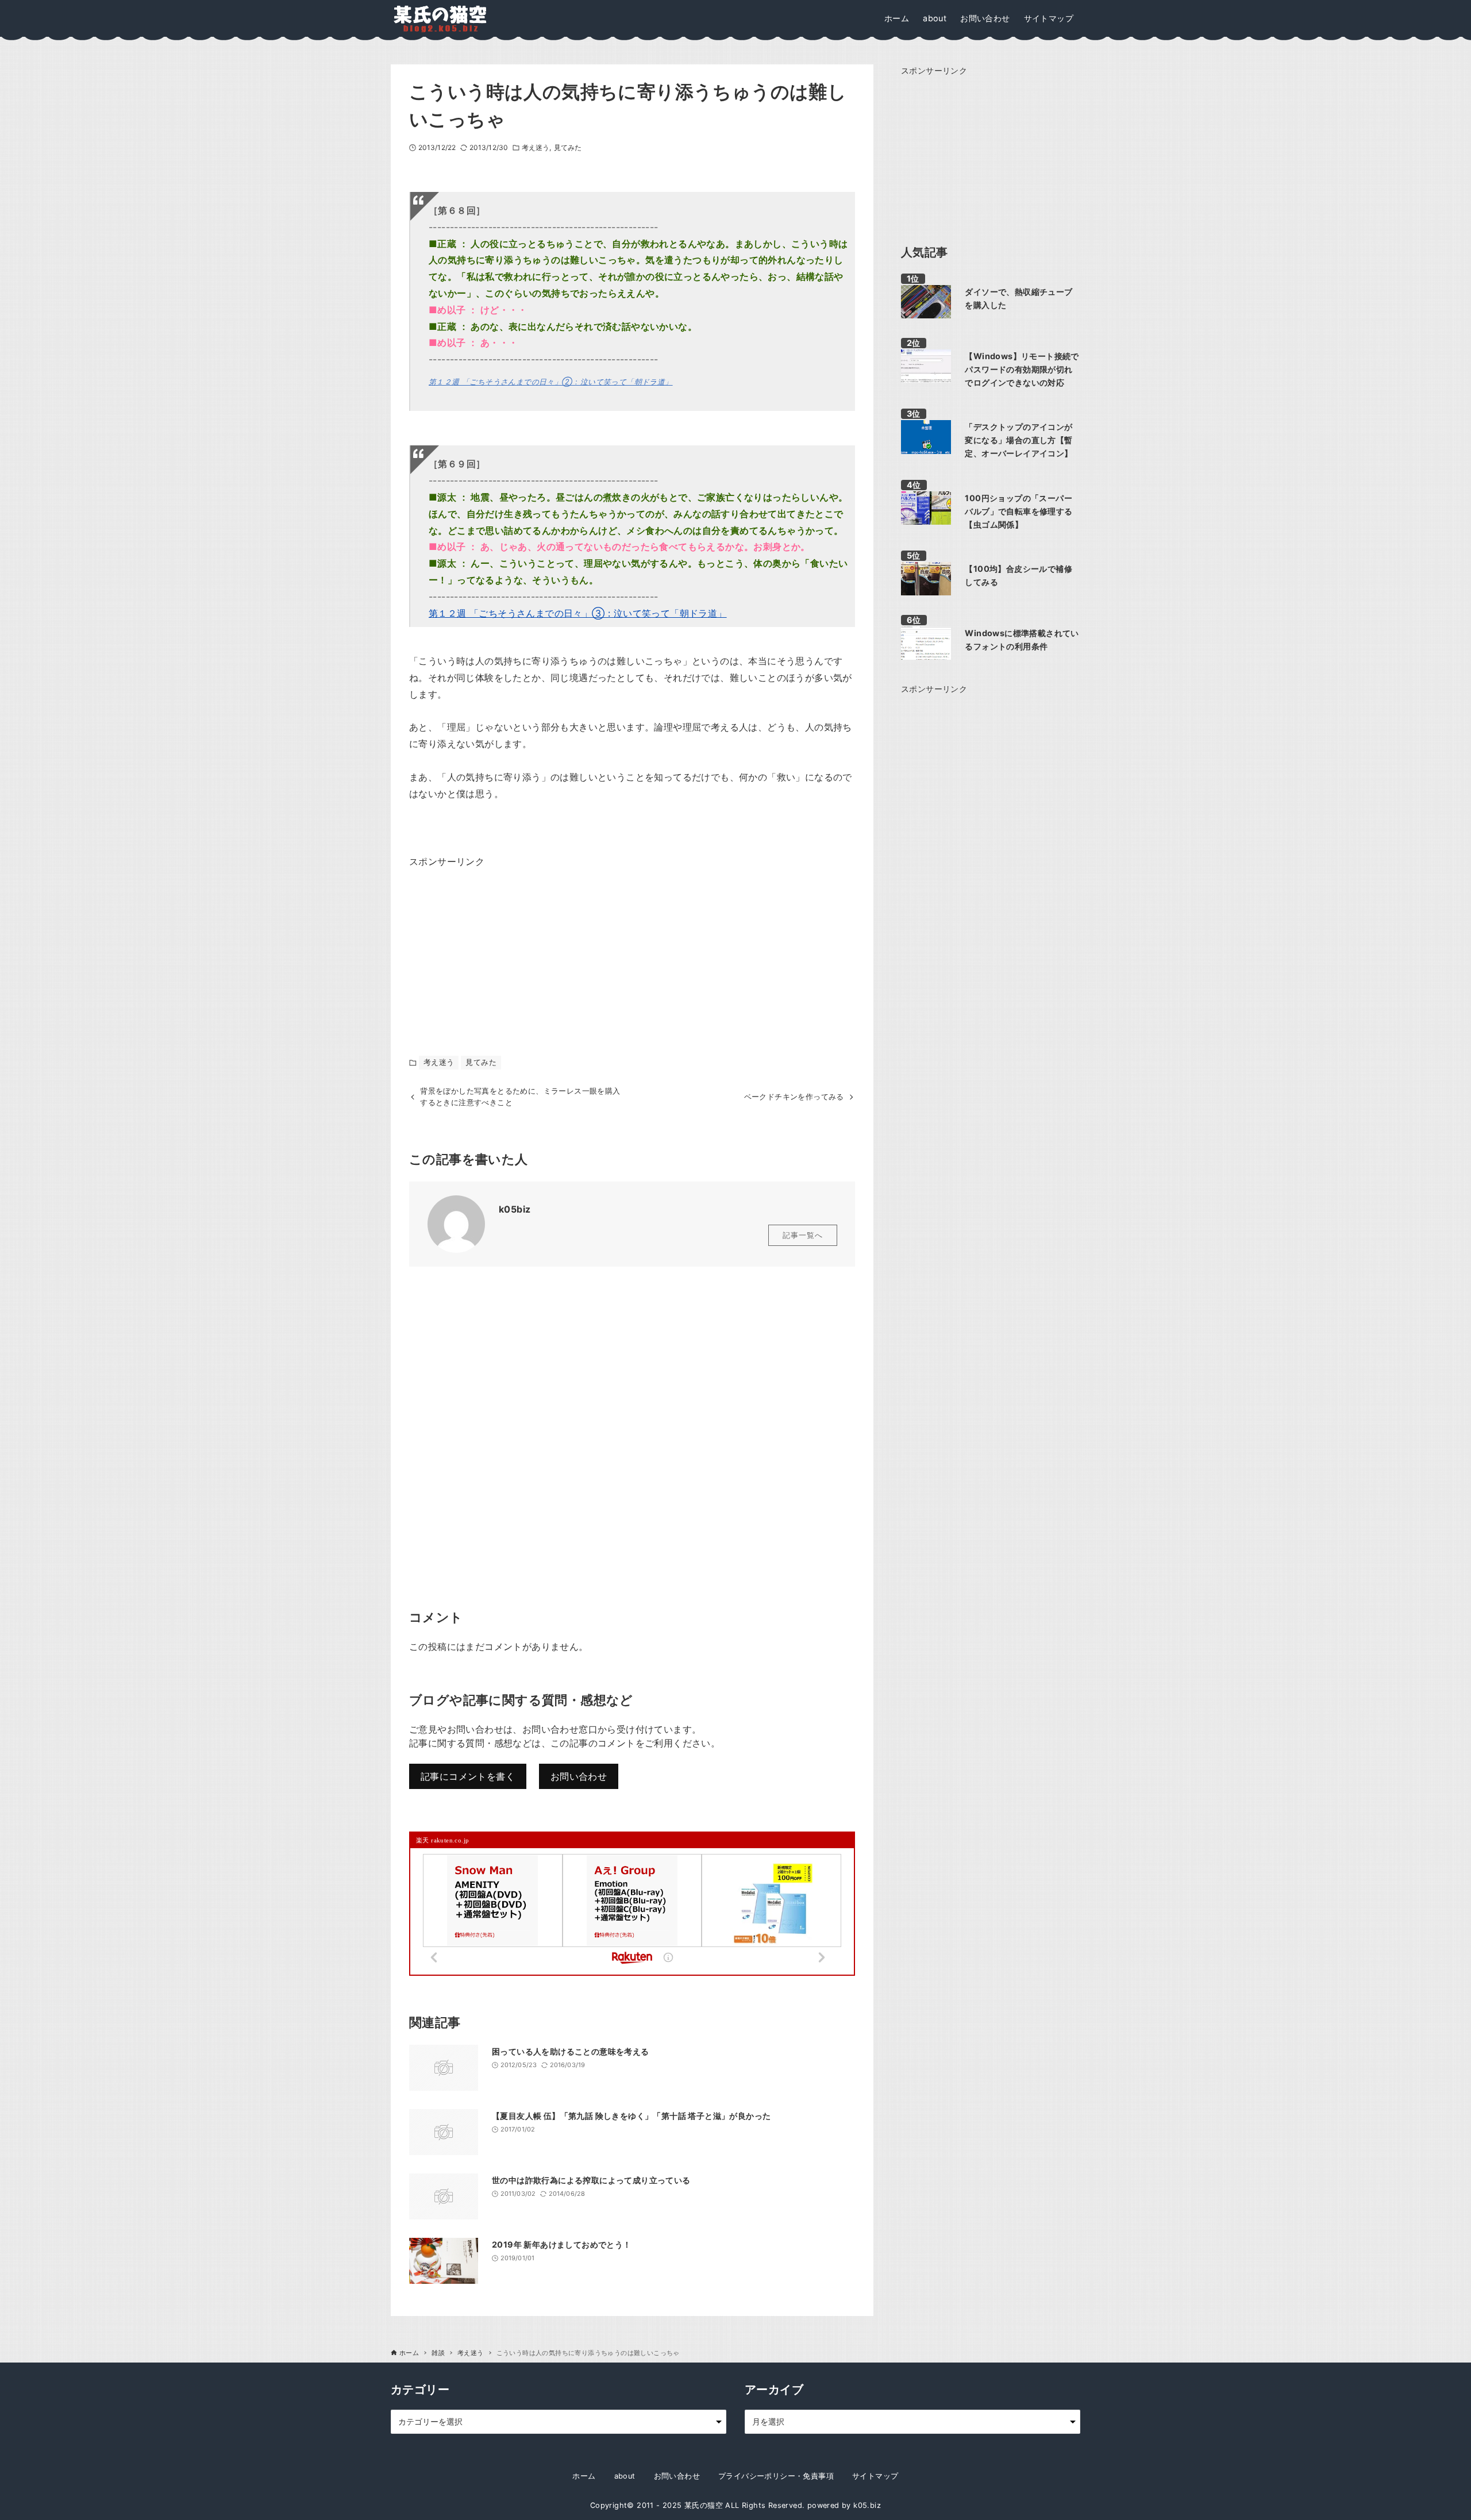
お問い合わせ (579, 1776)
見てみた (568, 147)
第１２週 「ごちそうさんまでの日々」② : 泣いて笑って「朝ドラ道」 (551, 382)
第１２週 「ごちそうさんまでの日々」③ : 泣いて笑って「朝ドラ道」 (578, 613)
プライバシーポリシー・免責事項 (776, 2476)
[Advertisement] (495, 942)
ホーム (584, 2476)
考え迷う (536, 147)
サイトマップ (875, 2476)
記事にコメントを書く (468, 1776)
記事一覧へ (803, 1235)
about (625, 2476)
